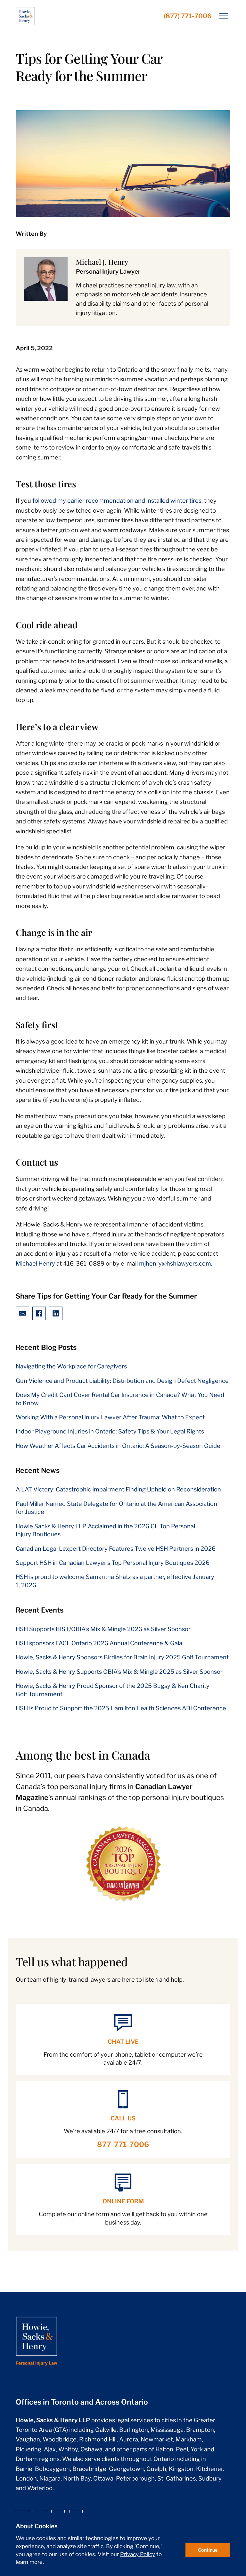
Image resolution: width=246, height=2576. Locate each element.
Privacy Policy (138, 2554)
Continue (208, 2550)
